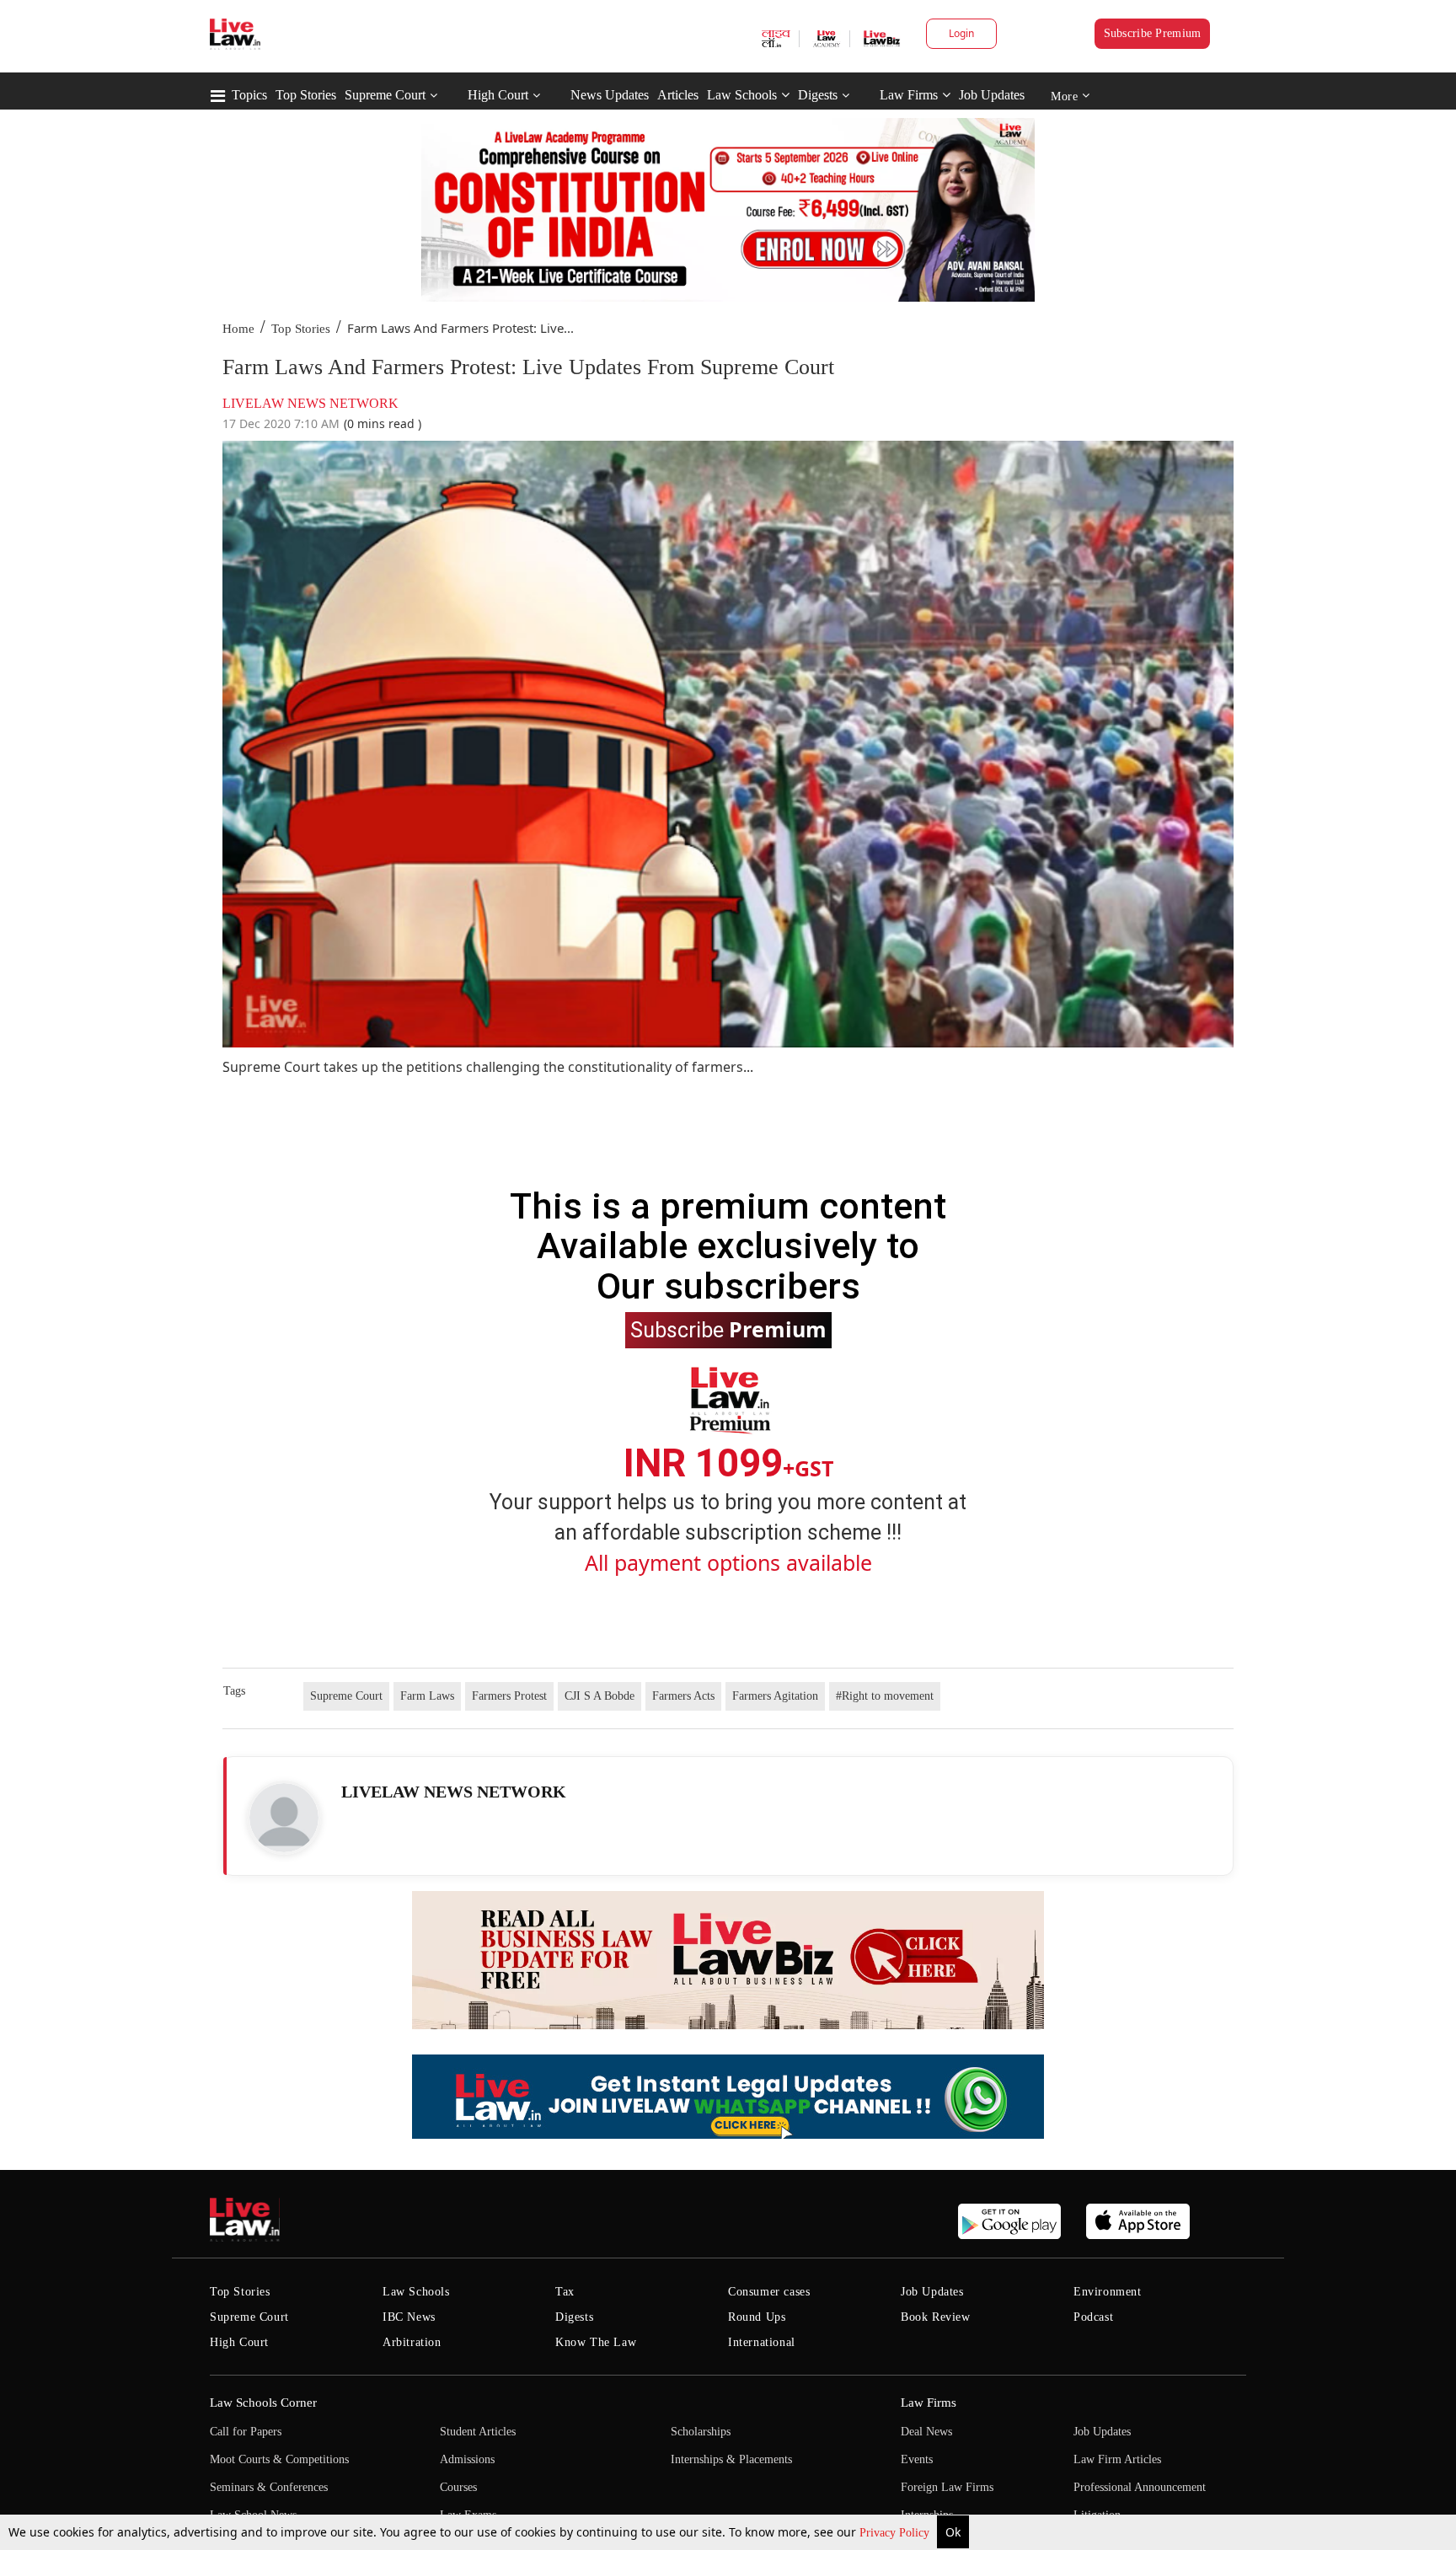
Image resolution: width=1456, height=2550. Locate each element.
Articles (678, 95)
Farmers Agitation (775, 1696)
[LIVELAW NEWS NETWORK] (284, 1818)
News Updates (610, 95)
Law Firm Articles (1117, 2459)
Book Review (936, 2317)
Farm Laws (427, 1696)
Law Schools (742, 95)
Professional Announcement (1140, 2487)
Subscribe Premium (1153, 33)
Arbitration (412, 2342)
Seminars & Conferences (269, 2487)
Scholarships (701, 2432)
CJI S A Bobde (600, 1696)
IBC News (409, 2317)
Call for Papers (246, 2432)
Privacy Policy (896, 2533)
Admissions (467, 2459)
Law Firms (909, 95)
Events (917, 2459)
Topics (249, 95)
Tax (565, 2292)
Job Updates (992, 95)
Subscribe (728, 1329)
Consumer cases (769, 2292)
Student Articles (478, 2432)
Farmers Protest (509, 1696)
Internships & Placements (731, 2459)
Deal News (926, 2432)
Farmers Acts (683, 1696)
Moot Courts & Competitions (279, 2459)
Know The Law (596, 2342)
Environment (1108, 2292)
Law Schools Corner (263, 2403)
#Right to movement (885, 1696)
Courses (458, 2487)
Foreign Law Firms (947, 2487)
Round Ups (757, 2317)
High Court (498, 95)
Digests (818, 95)
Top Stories (306, 95)
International (762, 2342)
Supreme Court (385, 95)
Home (238, 329)
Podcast (1093, 2317)
